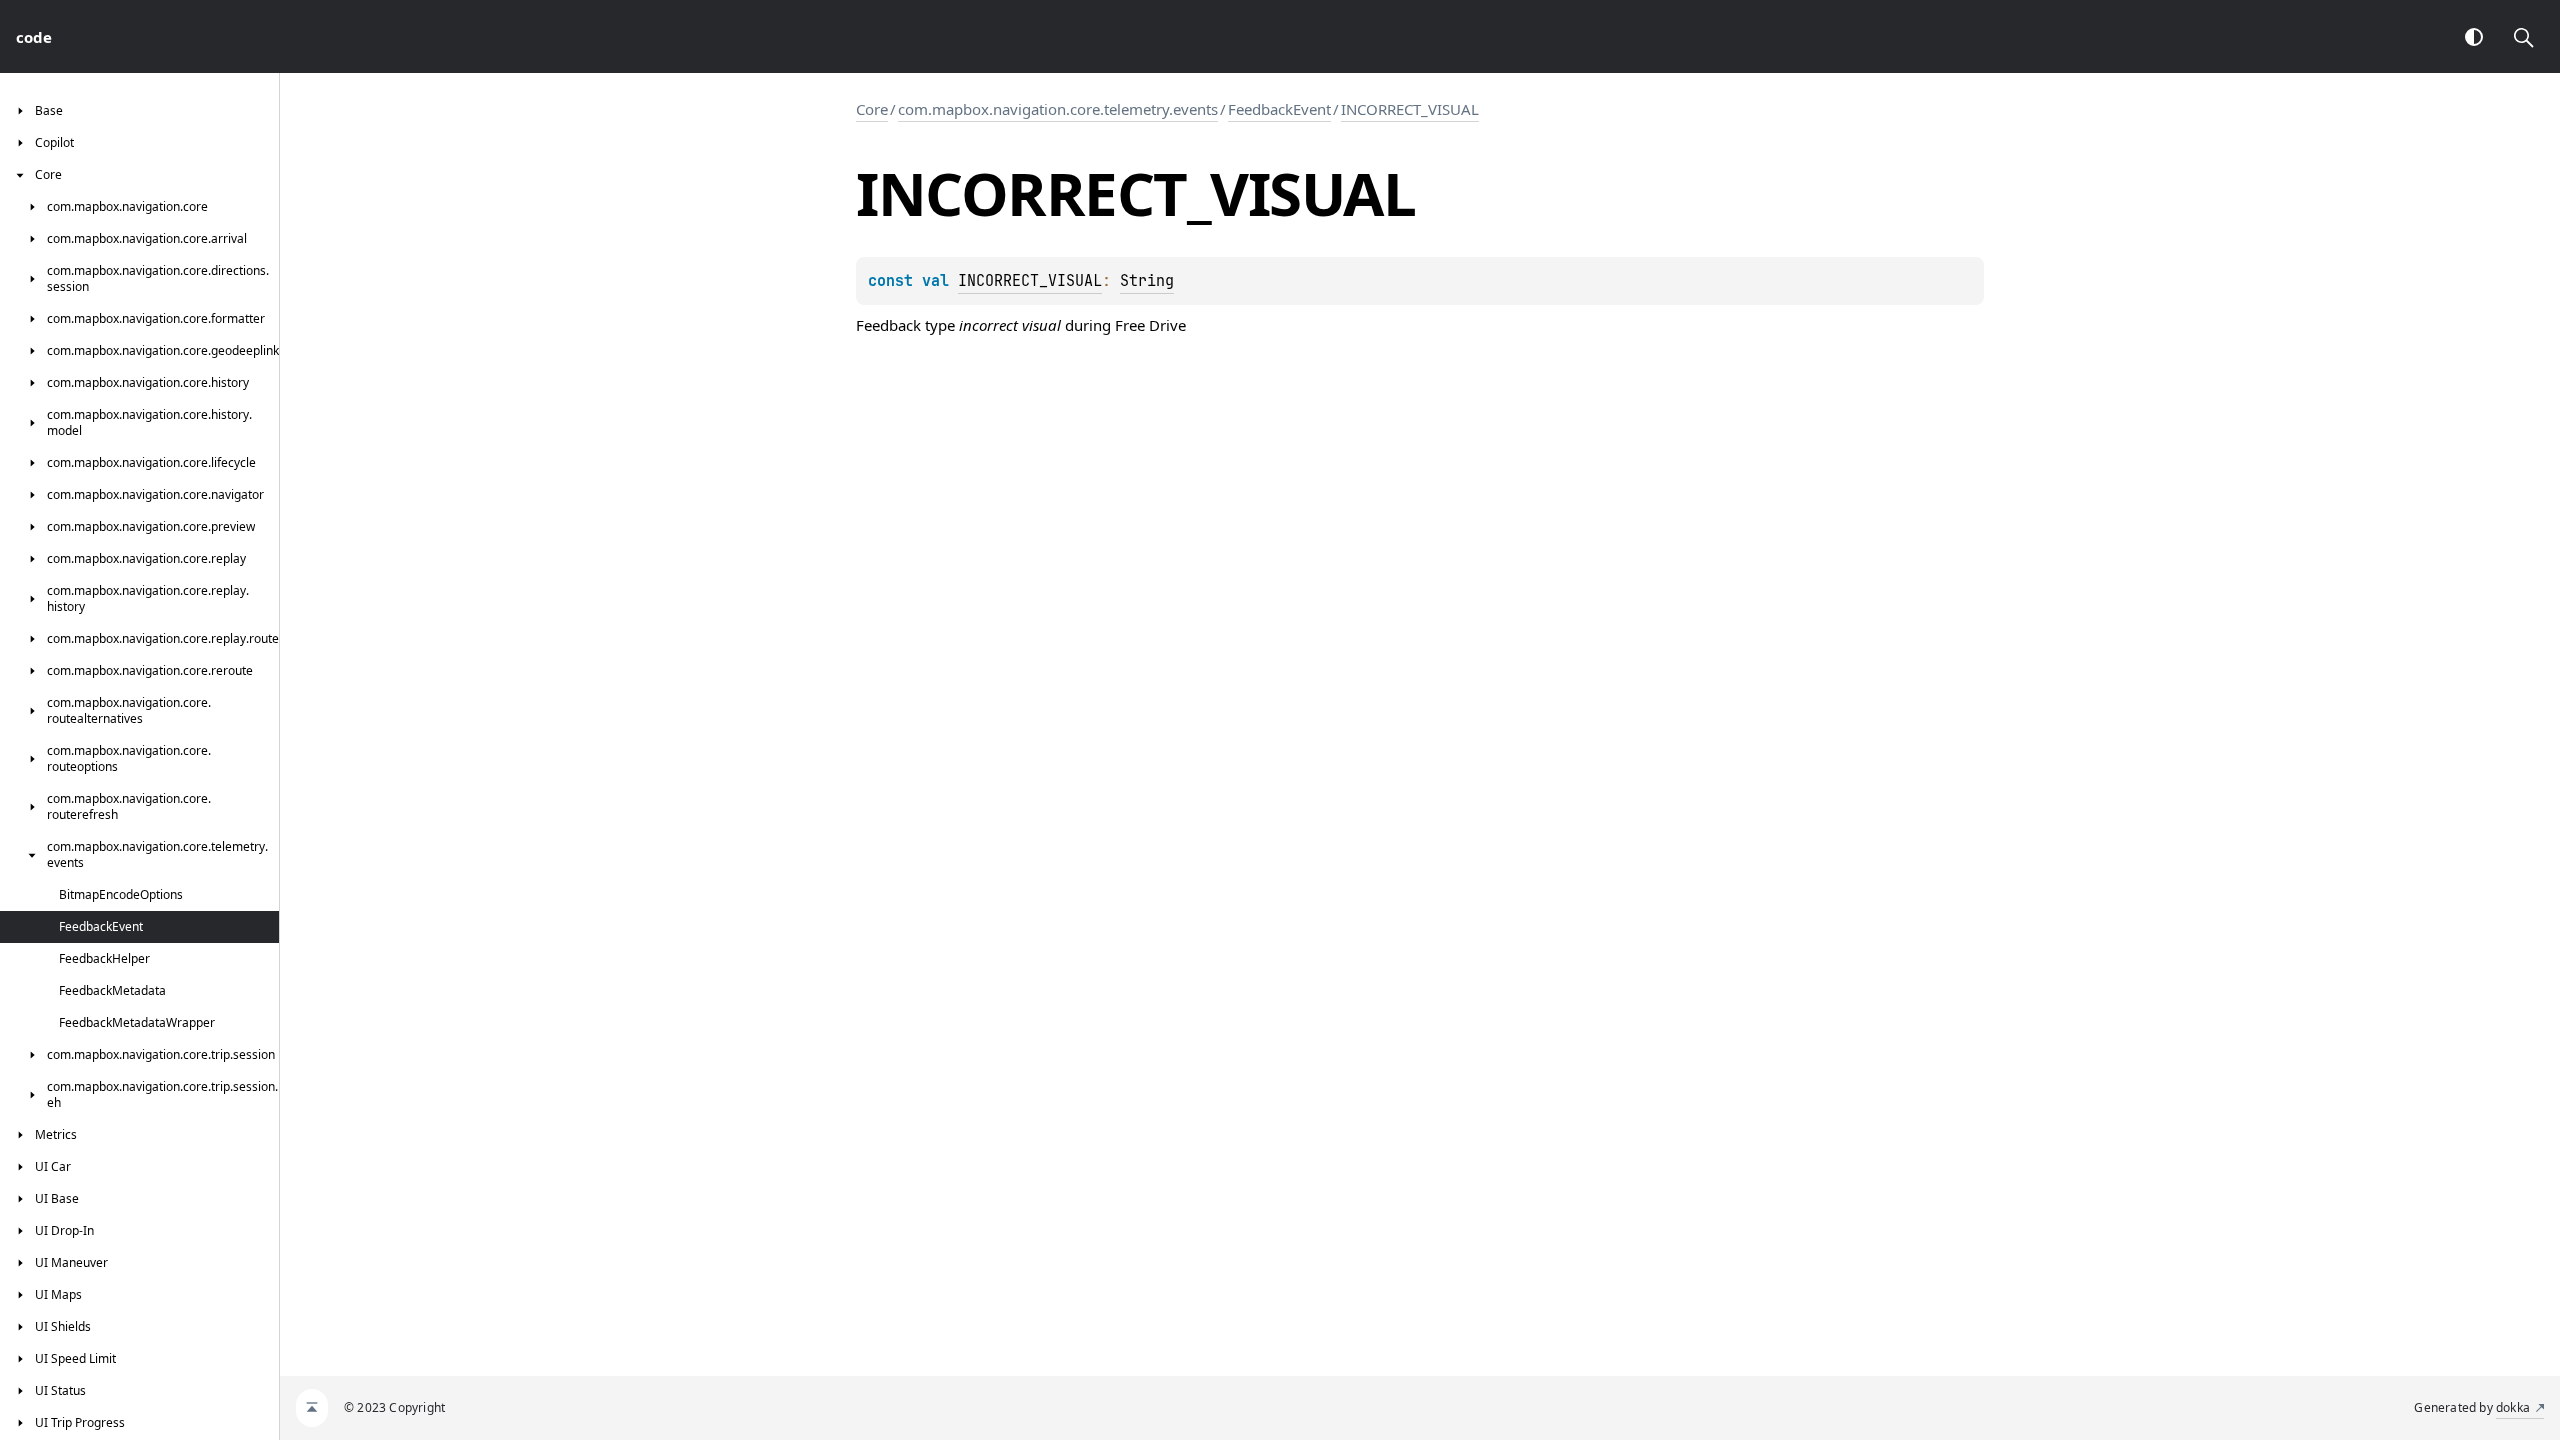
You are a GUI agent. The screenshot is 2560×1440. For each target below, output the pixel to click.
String (1147, 281)
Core (872, 109)
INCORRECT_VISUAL (1410, 109)
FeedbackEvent (1279, 109)
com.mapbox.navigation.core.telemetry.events (1058, 109)
